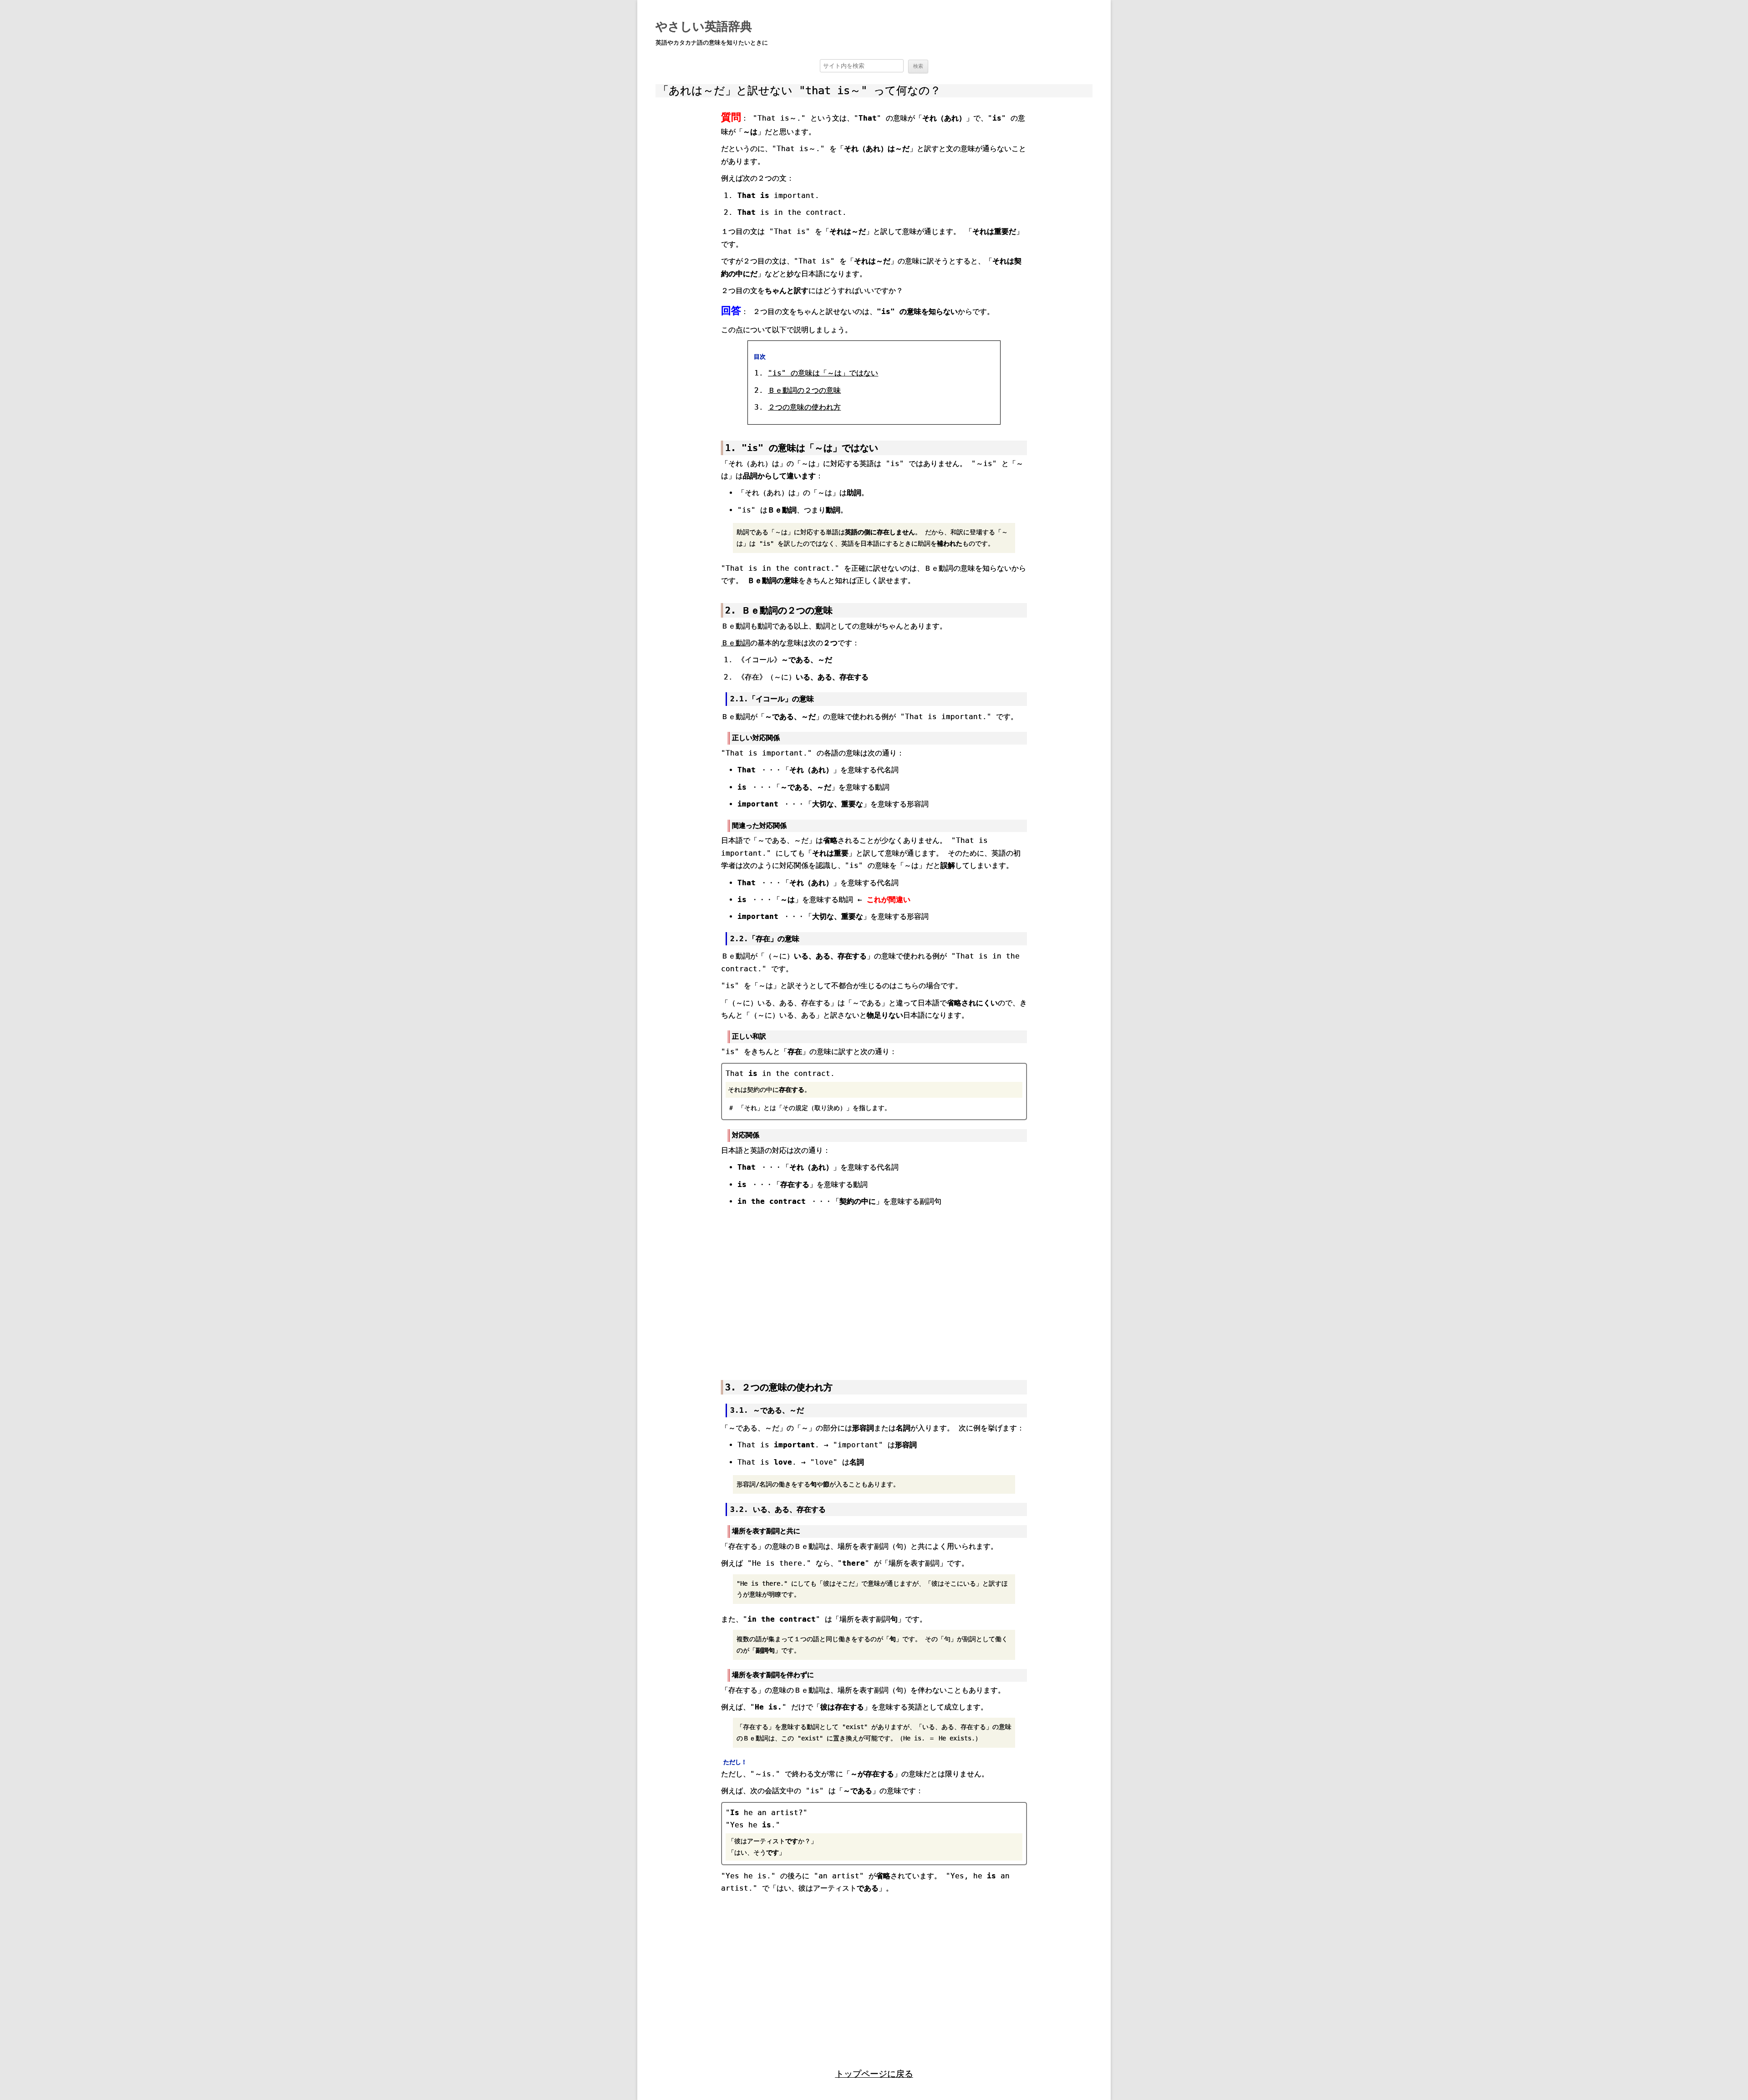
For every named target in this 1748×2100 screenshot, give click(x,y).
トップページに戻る (874, 2074)
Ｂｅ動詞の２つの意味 (804, 390)
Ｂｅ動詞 (736, 643)
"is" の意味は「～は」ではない (823, 373)
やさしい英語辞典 (704, 26)
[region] (874, 1288)
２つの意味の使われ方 (804, 407)
